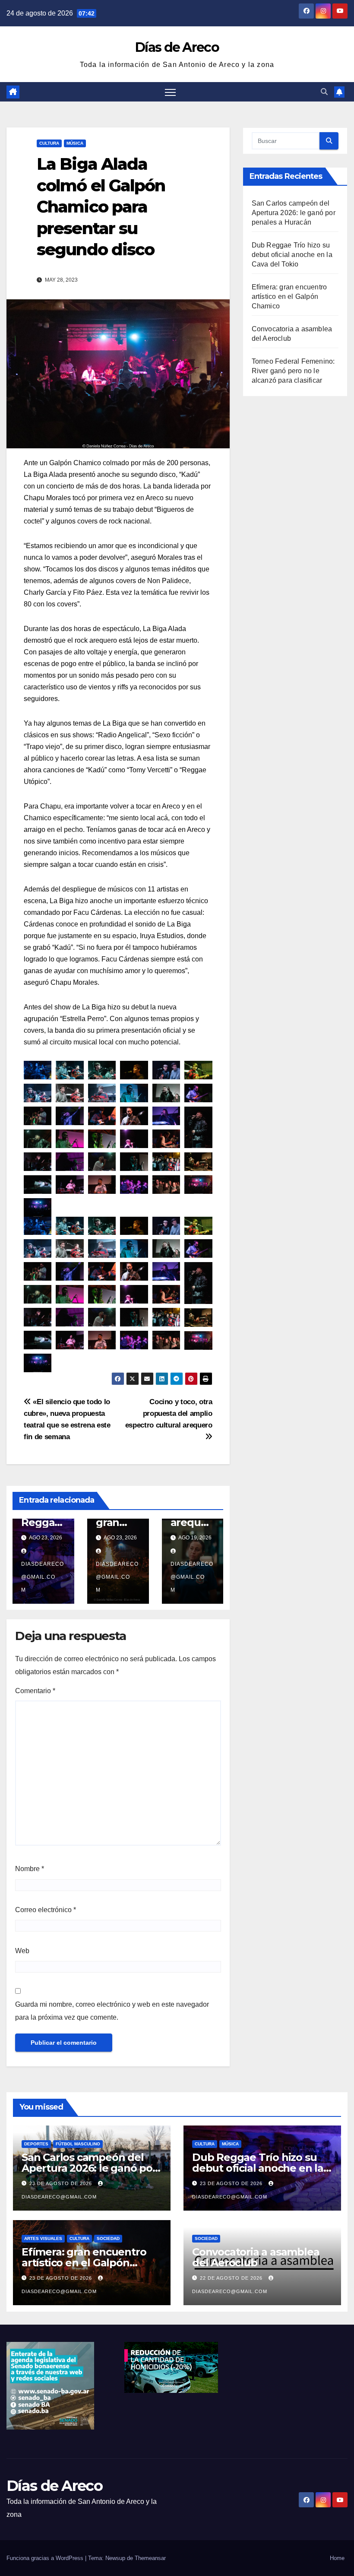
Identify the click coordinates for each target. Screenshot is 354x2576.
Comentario (35, 1691)
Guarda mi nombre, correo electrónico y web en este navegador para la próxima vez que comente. (112, 2011)
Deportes (36, 2144)
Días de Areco (177, 47)
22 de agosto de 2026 (232, 2278)
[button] (324, 92)
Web (22, 1951)
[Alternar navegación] (170, 92)
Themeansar (150, 2558)
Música (75, 143)
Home (337, 2558)
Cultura (49, 143)
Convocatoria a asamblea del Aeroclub (256, 2257)
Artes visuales (43, 2238)
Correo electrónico (46, 1910)
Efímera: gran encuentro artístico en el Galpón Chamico (289, 297)
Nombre (30, 1869)
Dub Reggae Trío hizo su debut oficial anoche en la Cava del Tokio (292, 255)
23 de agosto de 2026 (62, 2183)
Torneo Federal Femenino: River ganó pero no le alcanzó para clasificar (293, 371)
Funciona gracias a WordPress (46, 2558)
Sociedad (108, 2238)
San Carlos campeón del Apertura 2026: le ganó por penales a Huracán (294, 213)
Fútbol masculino (78, 2144)
